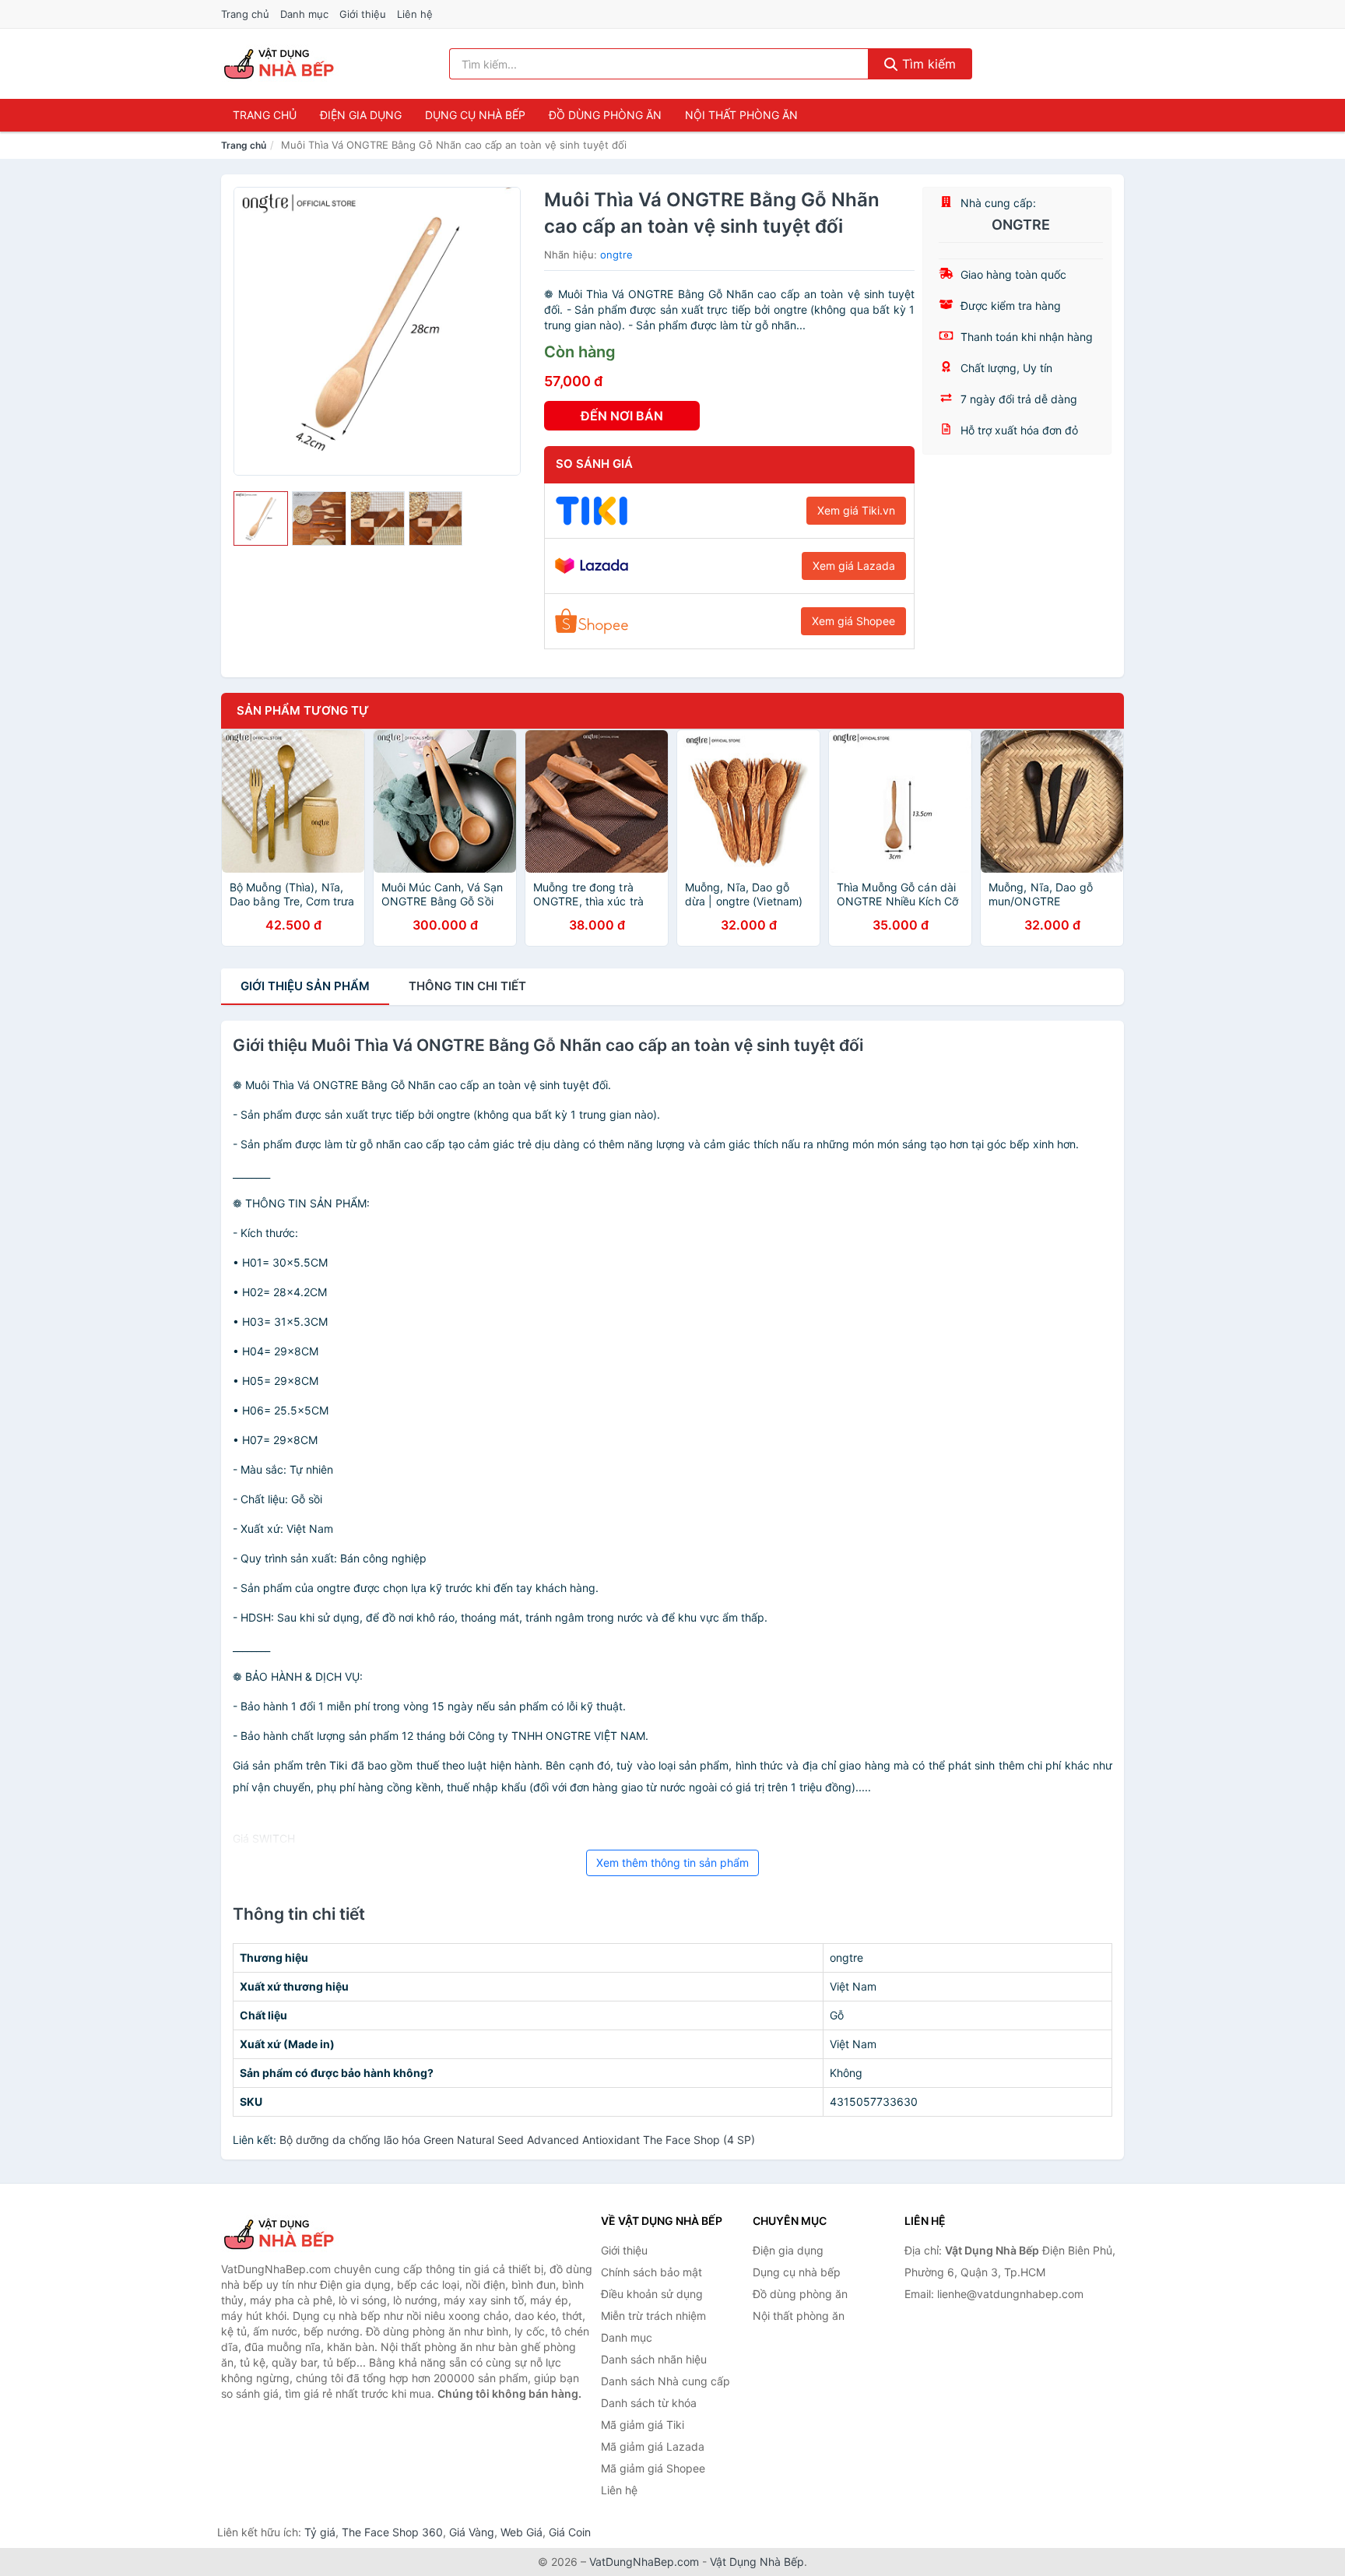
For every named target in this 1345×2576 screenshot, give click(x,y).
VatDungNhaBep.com (644, 2562)
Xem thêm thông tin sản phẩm (672, 1863)
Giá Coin (570, 2532)
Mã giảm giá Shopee (653, 2468)
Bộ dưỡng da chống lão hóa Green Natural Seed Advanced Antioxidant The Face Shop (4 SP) (517, 2140)
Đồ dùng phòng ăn (605, 115)
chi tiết (467, 986)
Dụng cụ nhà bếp (475, 115)
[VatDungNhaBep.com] (281, 64)
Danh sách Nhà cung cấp (665, 2381)
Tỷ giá (320, 2532)
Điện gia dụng (361, 115)
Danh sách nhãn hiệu (654, 2359)
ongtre (616, 255)
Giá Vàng (472, 2532)
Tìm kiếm (927, 64)
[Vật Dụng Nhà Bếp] (299, 2234)
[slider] (261, 518)
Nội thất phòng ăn (741, 115)
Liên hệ (415, 14)
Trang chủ (245, 14)
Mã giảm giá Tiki (643, 2425)
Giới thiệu (363, 14)
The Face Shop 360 (392, 2532)
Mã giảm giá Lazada (653, 2446)
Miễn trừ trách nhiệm (653, 2316)
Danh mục (304, 14)
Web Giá (521, 2532)
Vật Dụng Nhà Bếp (757, 2562)
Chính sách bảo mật (651, 2272)
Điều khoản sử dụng (652, 2294)
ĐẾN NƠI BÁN (622, 416)
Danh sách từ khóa (649, 2403)
